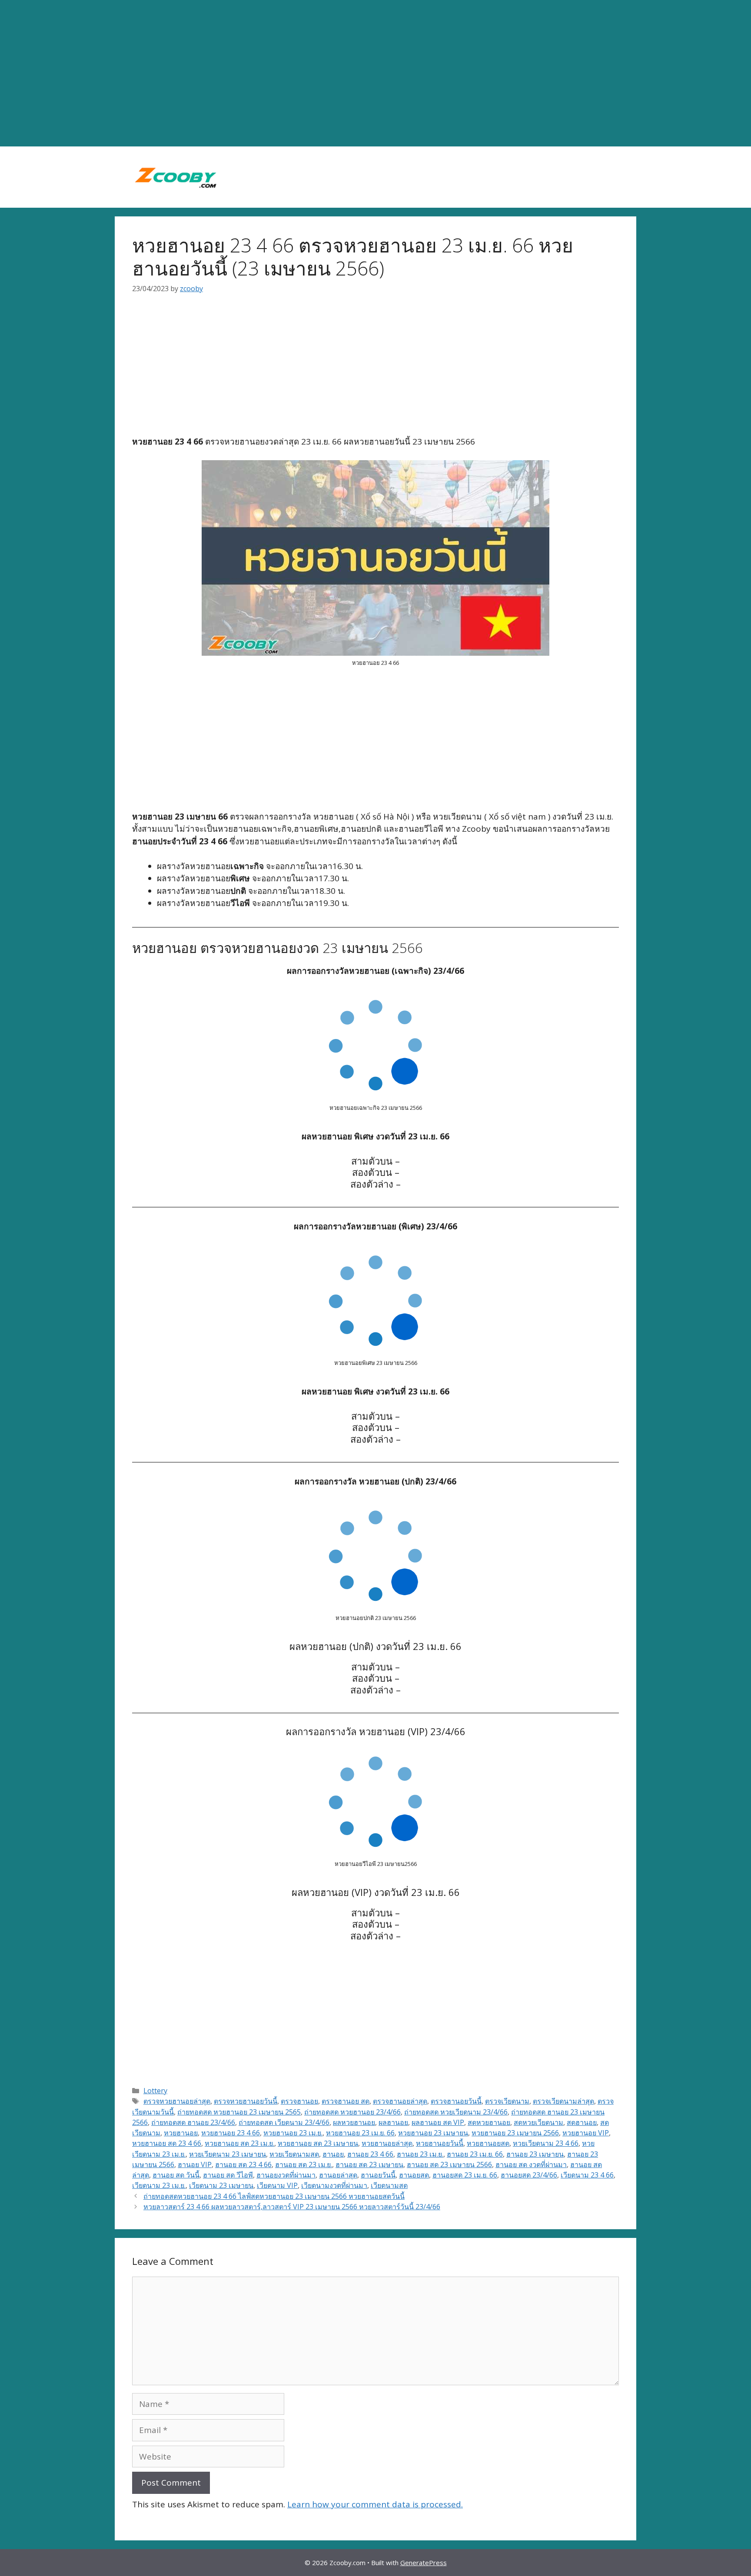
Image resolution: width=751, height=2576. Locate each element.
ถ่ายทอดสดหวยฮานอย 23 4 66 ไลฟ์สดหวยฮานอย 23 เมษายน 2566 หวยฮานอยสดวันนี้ (274, 2196)
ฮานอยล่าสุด (338, 2175)
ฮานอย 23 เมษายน (535, 2154)
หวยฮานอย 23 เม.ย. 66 (360, 2133)
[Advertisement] (375, 73)
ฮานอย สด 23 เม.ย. (304, 2164)
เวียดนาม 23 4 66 (587, 2175)
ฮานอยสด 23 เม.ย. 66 (465, 2175)
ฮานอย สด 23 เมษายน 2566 (449, 2164)
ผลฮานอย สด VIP (438, 2122)
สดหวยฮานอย (489, 2122)
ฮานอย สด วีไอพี (228, 2175)
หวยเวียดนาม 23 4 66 (546, 2143)
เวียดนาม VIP (277, 2185)
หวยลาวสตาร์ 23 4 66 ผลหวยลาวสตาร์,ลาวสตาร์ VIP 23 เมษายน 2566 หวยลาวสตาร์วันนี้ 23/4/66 (292, 2207)
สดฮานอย (582, 2122)
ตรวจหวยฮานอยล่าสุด (177, 2101)
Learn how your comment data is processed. (375, 2504)
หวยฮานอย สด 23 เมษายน (318, 2143)
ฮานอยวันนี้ (378, 2175)
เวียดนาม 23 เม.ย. (159, 2185)
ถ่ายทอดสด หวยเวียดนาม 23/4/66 (456, 2112)
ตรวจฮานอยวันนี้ (456, 2101)
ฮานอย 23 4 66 (370, 2154)
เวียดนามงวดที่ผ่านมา (334, 2185)
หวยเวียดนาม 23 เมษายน (228, 2154)
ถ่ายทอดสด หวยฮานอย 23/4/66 (352, 2112)
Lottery (155, 2091)
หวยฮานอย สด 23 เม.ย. (239, 2143)
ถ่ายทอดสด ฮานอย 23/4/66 (193, 2122)
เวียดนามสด (389, 2185)
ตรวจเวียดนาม (507, 2101)
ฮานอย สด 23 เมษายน (369, 2164)
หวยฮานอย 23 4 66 (231, 2133)
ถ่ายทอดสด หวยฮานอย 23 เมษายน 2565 (239, 2112)
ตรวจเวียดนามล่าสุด (563, 2101)
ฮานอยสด (414, 2175)
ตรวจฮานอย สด (346, 2101)
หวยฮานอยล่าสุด (387, 2143)
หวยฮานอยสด (488, 2143)
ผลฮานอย (393, 2122)
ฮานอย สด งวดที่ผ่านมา (531, 2164)
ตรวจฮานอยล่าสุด (400, 2101)
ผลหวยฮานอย (354, 2122)
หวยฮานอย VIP (586, 2133)
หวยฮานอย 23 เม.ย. (293, 2133)
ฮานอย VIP (195, 2164)
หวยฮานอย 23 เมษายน (433, 2133)
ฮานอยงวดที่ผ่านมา (286, 2175)
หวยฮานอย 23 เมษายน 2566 (515, 2133)
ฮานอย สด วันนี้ (176, 2175)
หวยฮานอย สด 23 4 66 (167, 2143)
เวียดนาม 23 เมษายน (221, 2185)
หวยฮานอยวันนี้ (440, 2143)
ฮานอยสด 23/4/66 (529, 2175)
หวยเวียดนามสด (294, 2154)
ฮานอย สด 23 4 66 (243, 2164)
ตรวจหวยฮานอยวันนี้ (246, 2101)
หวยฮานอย (181, 2133)
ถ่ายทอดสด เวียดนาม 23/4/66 (284, 2122)
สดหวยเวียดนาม (538, 2122)
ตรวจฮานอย (299, 2101)
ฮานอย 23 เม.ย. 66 (475, 2154)
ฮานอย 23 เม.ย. (420, 2154)
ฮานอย (333, 2154)
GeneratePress (424, 2563)
